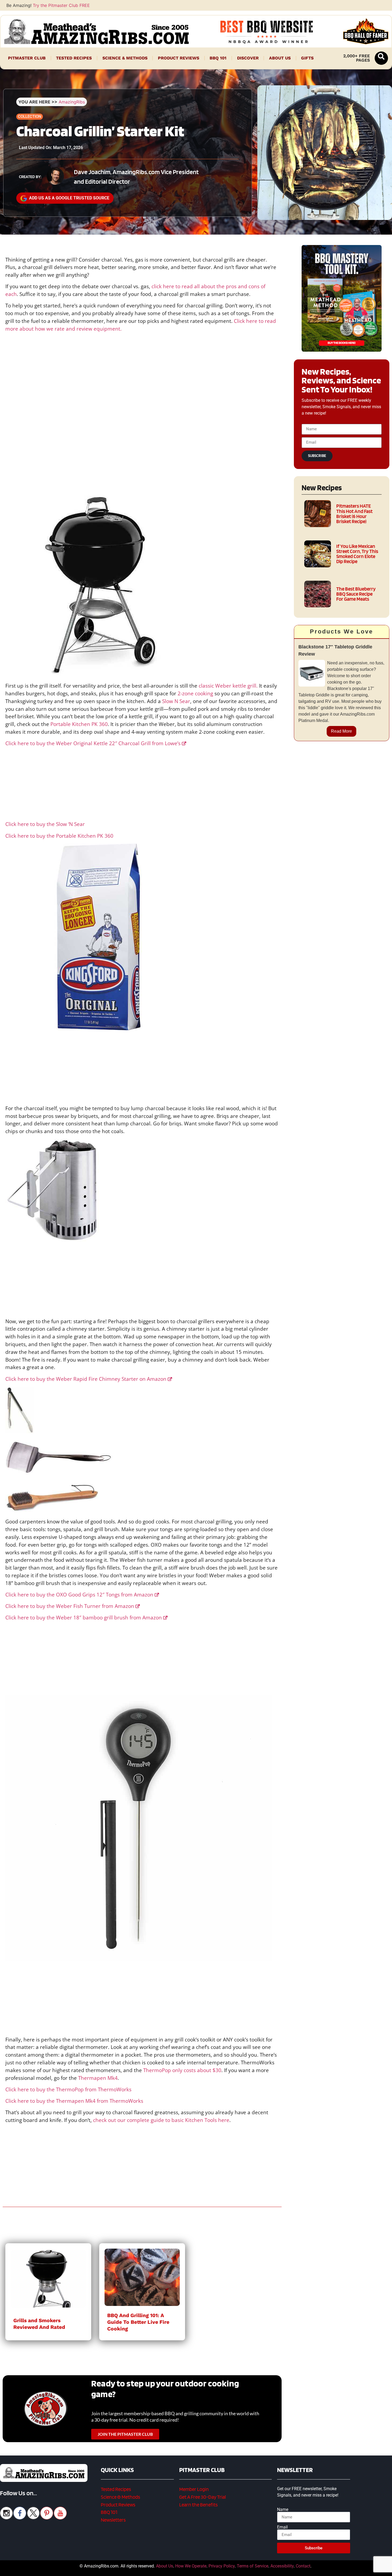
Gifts (307, 58)
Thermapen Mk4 (98, 2078)
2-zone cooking (195, 693)
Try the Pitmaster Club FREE (61, 5)
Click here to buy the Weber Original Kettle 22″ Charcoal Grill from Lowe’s (93, 743)
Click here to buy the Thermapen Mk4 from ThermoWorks (74, 2101)
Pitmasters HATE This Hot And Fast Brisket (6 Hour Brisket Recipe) (354, 514)
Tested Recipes (74, 58)
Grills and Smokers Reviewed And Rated (39, 2324)
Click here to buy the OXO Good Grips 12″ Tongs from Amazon (79, 1594)
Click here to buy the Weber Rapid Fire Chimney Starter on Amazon (86, 1379)
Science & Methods (125, 58)
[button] (381, 58)
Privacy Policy (222, 2566)
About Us (280, 58)
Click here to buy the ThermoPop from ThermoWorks (68, 2089)
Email (282, 2527)
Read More (341, 731)
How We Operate (191, 2566)
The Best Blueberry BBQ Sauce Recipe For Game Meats (356, 594)
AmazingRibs (72, 102)
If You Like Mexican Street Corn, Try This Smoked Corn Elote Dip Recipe (357, 554)
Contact (303, 2566)
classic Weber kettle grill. (228, 686)
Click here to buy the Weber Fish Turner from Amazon (70, 1606)
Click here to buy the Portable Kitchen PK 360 (59, 836)
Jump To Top (342, 2569)
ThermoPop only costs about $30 (182, 2070)
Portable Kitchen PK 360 (79, 724)
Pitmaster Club (27, 58)
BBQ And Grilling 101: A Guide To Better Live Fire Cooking (138, 2322)
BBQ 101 (218, 58)
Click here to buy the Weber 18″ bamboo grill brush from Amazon (84, 1617)
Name (283, 2510)
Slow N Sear (176, 701)
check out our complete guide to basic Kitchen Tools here (161, 2120)
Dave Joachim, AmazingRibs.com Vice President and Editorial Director (136, 177)
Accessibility (282, 2566)
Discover (248, 58)
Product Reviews (179, 58)
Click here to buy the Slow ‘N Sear (45, 824)
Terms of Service (253, 2566)
